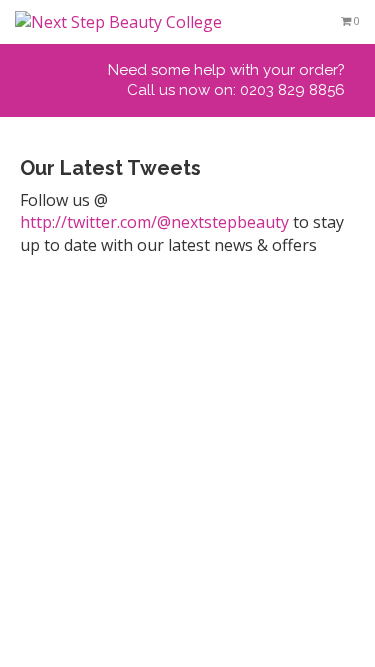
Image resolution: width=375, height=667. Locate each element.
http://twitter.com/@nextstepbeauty (154, 222)
